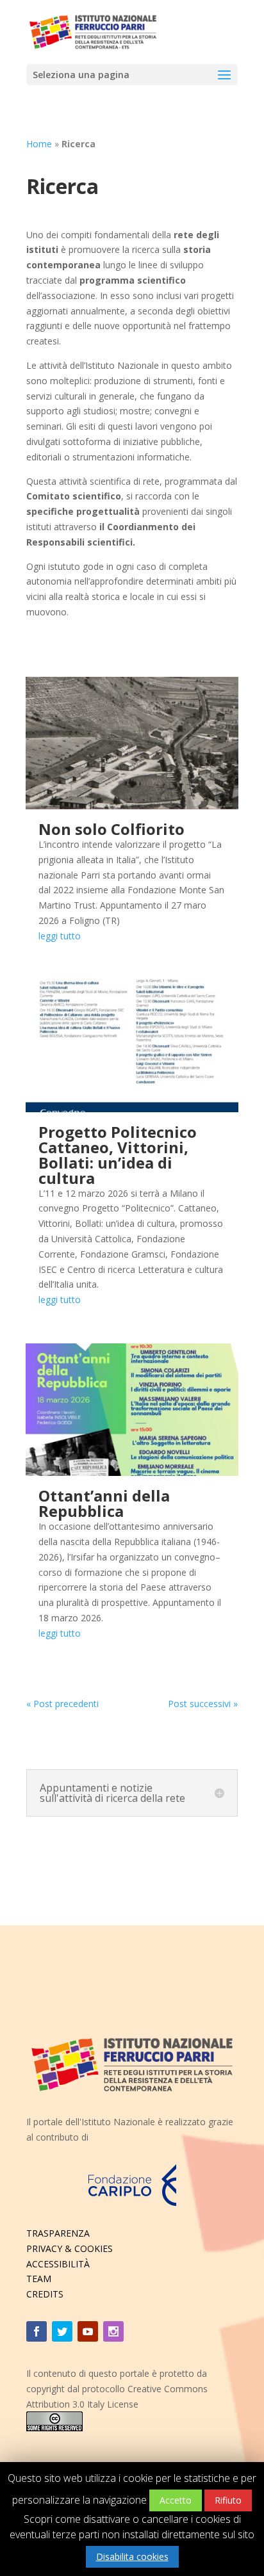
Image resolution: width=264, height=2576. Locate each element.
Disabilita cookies (132, 2556)
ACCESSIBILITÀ (58, 2264)
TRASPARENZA (58, 2233)
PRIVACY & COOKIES (70, 2248)
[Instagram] (113, 2331)
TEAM (39, 2279)
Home (39, 144)
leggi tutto (60, 936)
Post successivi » (203, 1704)
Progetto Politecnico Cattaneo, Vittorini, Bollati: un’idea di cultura (118, 1155)
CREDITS (45, 2294)
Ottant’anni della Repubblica (104, 1503)
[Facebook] (37, 2331)
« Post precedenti (62, 1704)
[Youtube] (88, 2331)
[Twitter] (62, 2331)
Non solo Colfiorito (111, 829)
